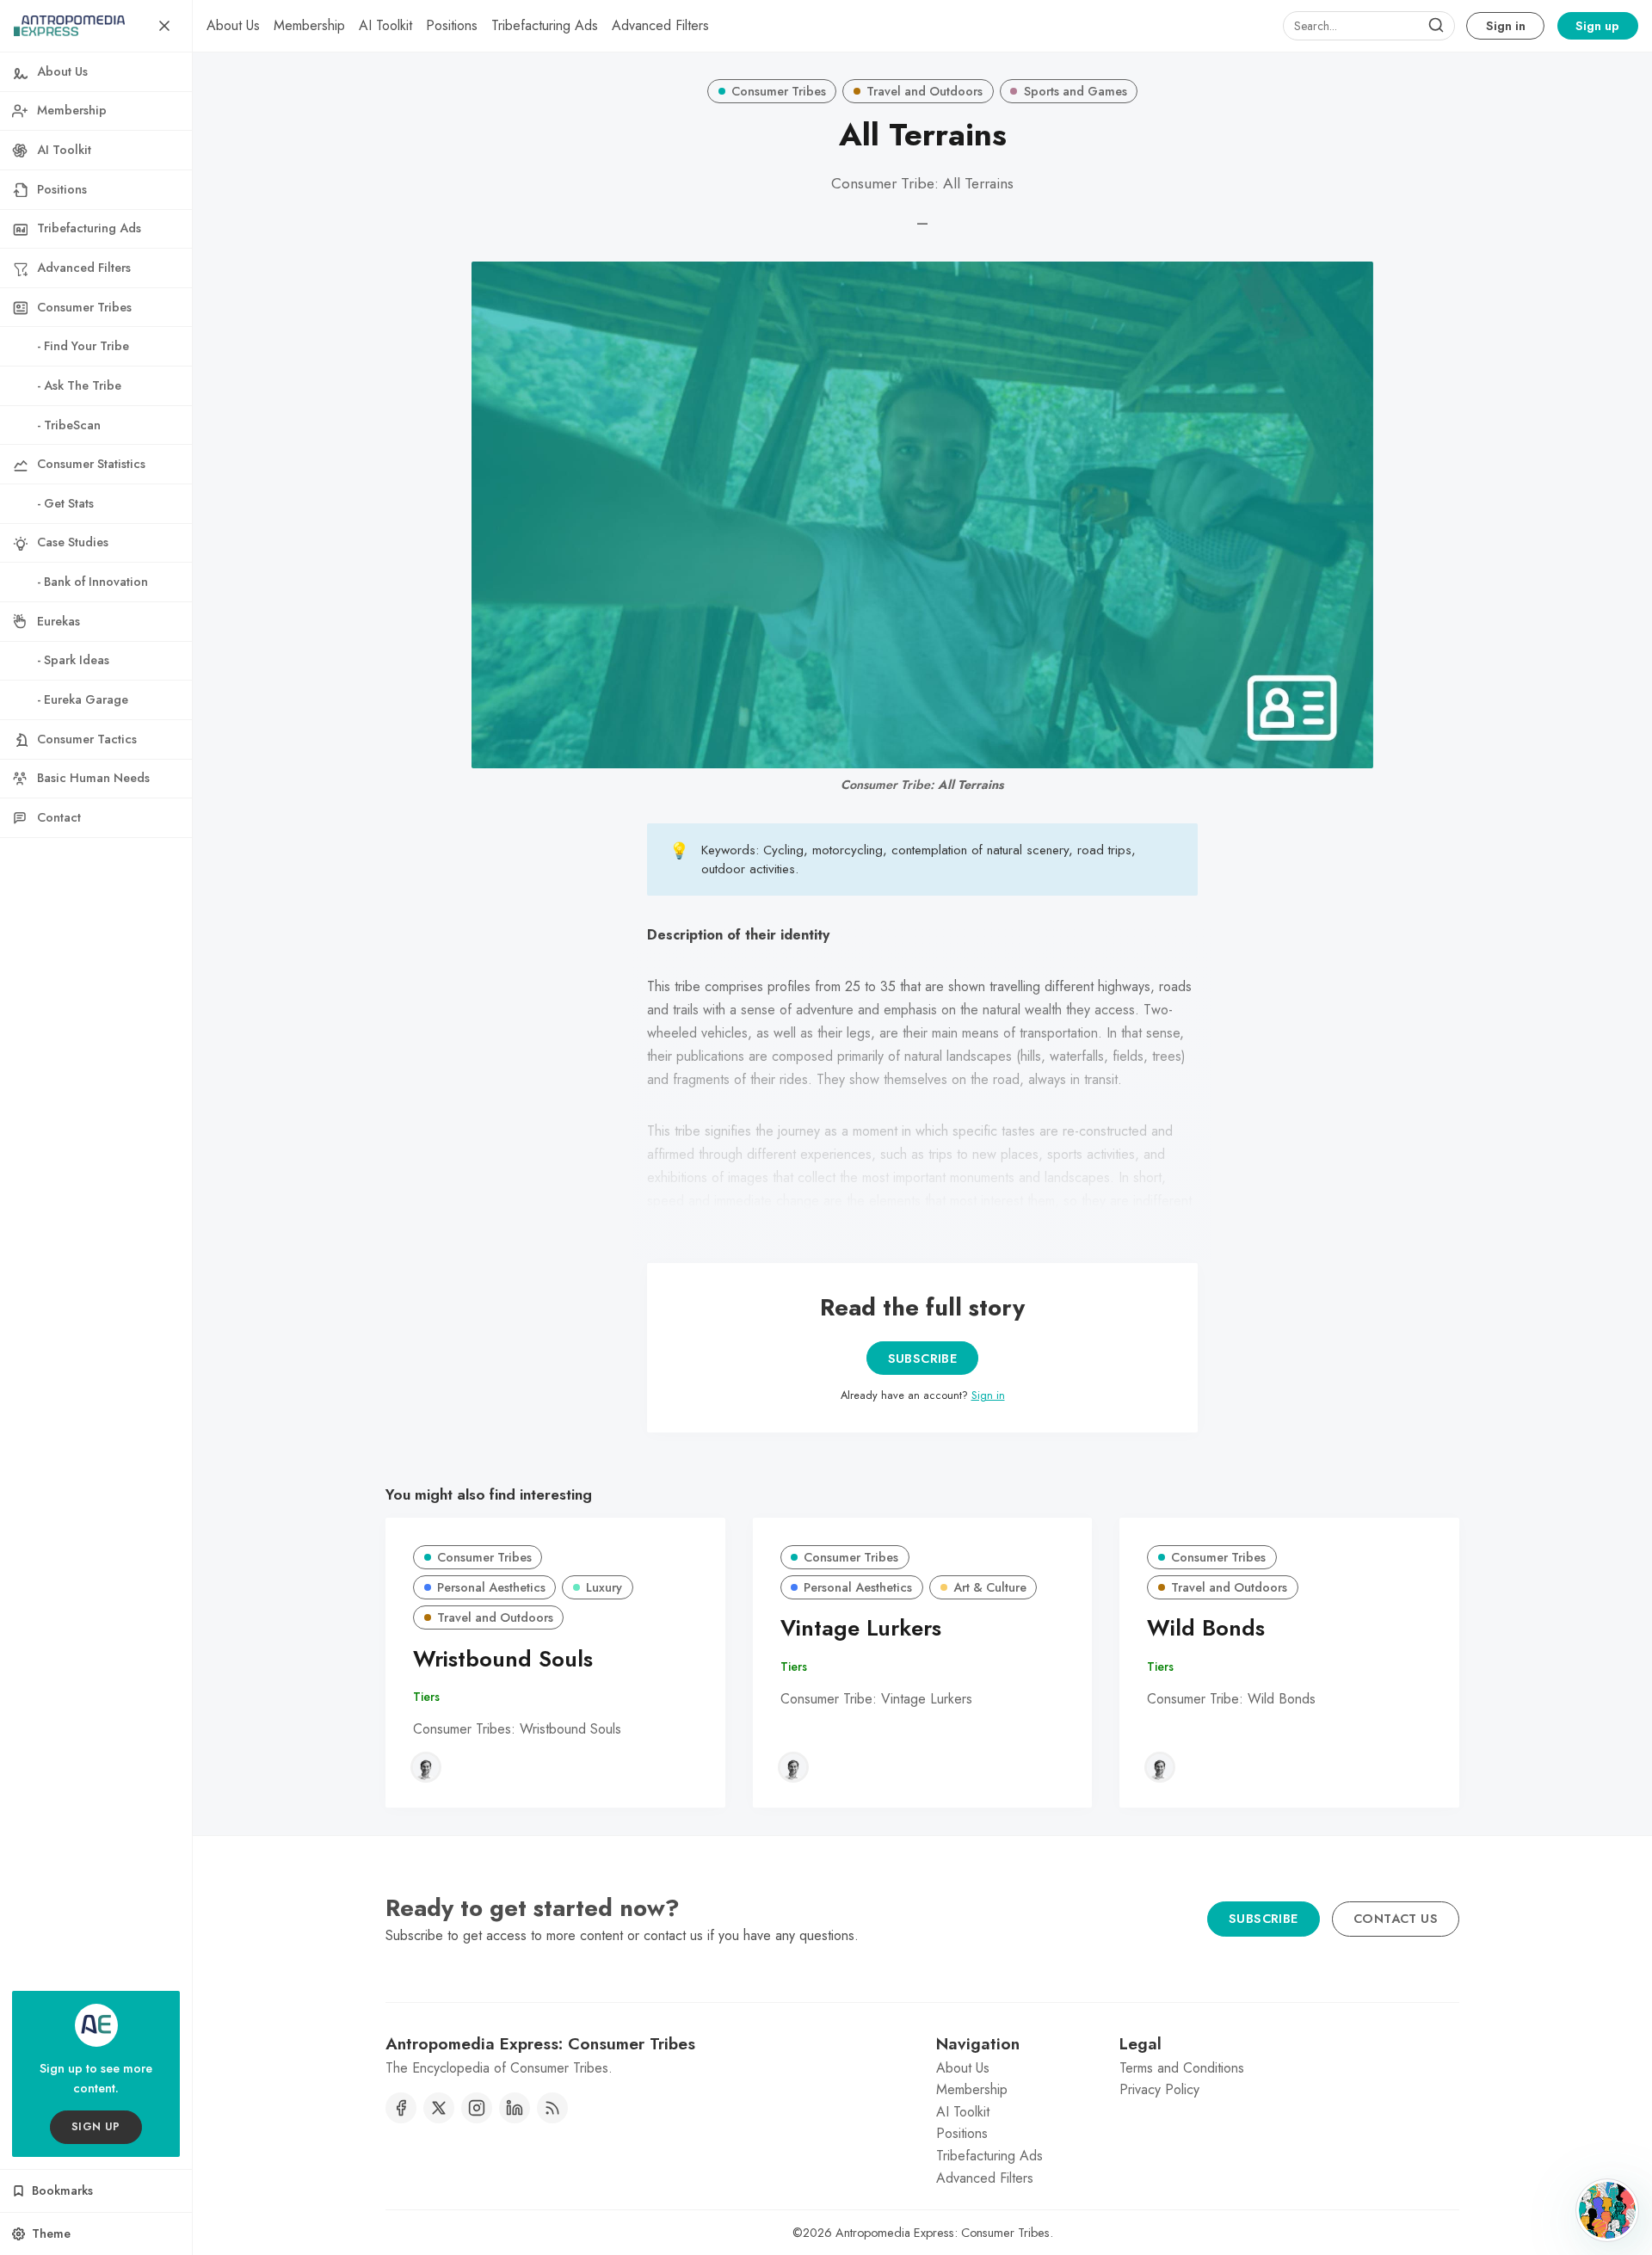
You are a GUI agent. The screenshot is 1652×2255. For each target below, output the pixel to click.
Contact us (1396, 1919)
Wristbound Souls (503, 1659)
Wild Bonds (1206, 1628)
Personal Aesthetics (491, 1587)
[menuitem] (233, 26)
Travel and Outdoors (925, 91)
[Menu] (164, 26)
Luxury (604, 1587)
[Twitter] (439, 2108)
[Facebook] (401, 2108)
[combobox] (1369, 26)
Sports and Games (1076, 91)
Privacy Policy (1159, 2089)
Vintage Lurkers (861, 1628)
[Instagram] (477, 2108)
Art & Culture (990, 1587)
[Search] (1436, 26)
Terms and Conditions (1182, 2068)
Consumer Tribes (779, 91)
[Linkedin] (515, 2108)
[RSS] (552, 2108)
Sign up (1597, 26)
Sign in (1506, 26)
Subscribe (923, 1359)
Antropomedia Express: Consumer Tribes (943, 2233)
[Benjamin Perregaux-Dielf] (426, 1767)
